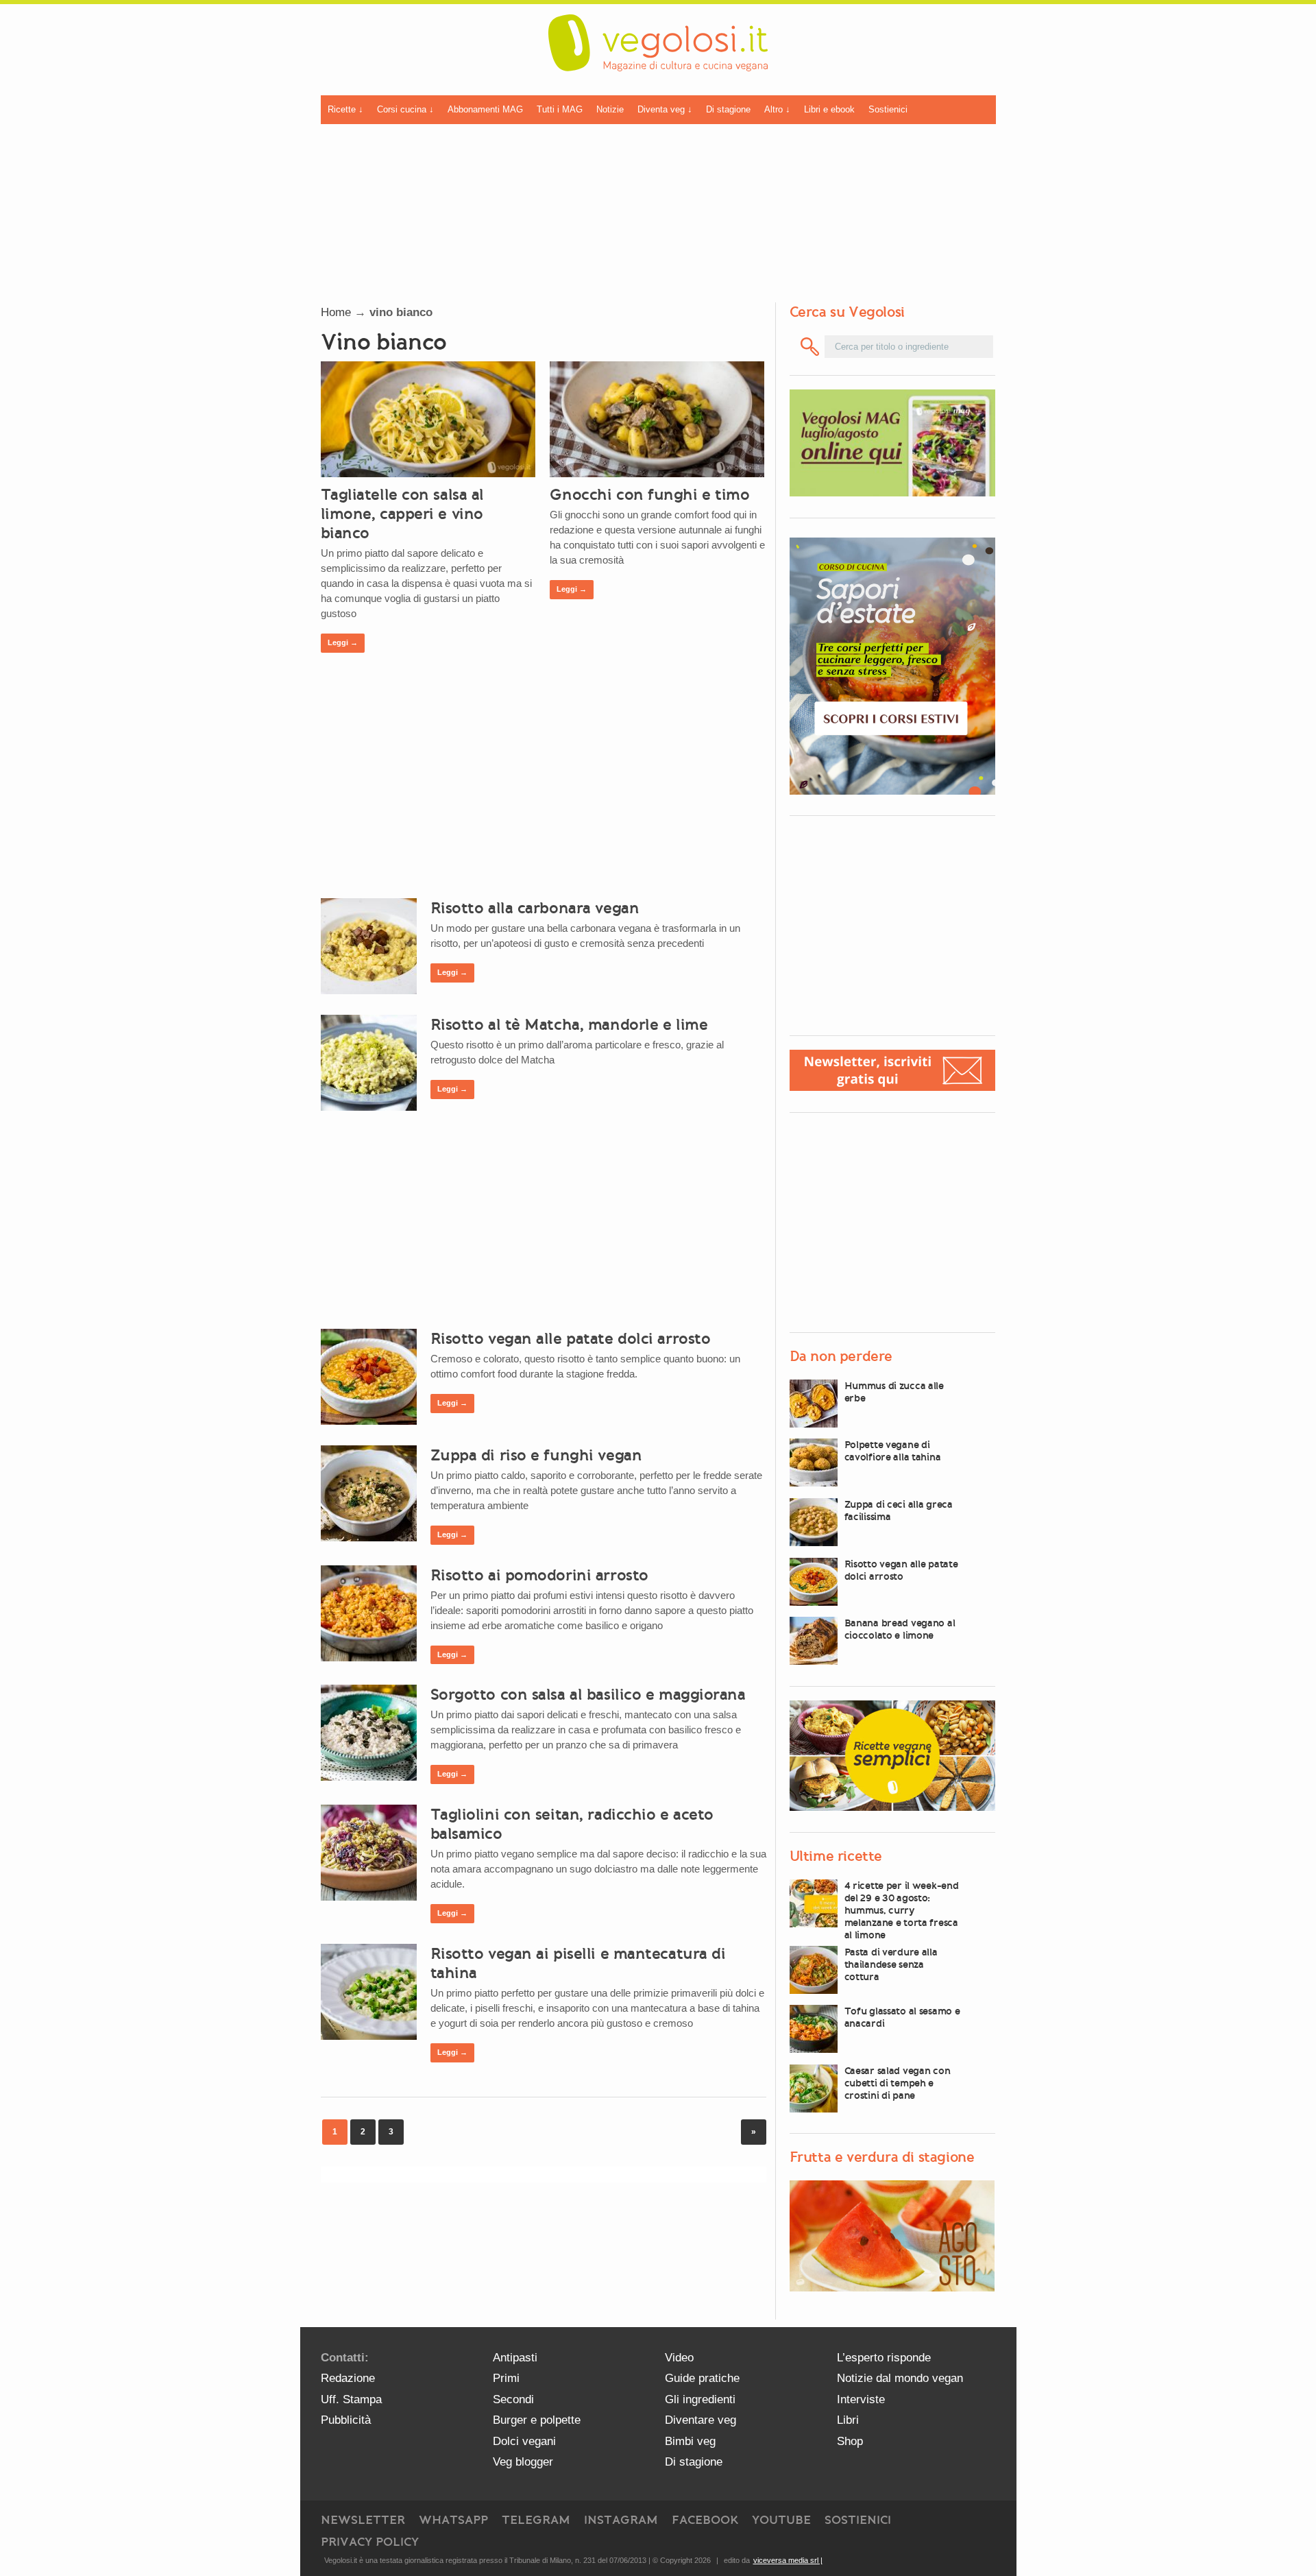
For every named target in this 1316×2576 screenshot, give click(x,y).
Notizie (610, 109)
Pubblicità (346, 2420)
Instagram (621, 2520)
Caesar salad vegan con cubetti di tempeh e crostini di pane (898, 2083)
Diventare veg (700, 2420)
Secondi (513, 2399)
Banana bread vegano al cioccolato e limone (900, 1629)
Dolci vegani (524, 2441)
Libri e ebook (829, 109)
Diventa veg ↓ (665, 109)
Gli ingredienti (700, 2399)
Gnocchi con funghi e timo (649, 494)
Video (679, 2358)
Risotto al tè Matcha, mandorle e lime (569, 1024)
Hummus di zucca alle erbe (894, 1392)
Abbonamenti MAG (485, 109)
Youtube (781, 2520)
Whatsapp (453, 2520)
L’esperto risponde (884, 2358)
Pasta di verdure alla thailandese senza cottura (891, 1964)
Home (336, 312)
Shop (850, 2441)
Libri (848, 2420)
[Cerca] (811, 347)
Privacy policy (370, 2542)
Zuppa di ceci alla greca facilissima (899, 1510)
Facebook (705, 2520)
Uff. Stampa (351, 2399)
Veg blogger (523, 2462)
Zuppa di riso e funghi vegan (536, 1455)
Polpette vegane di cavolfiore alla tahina (893, 1451)
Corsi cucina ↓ (405, 109)
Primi (506, 2378)
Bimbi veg (690, 2441)
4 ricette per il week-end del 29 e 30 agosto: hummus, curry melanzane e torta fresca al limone (902, 1910)
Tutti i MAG (560, 109)
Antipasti (515, 2358)
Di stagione (728, 109)
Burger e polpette (537, 2420)
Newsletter (363, 2520)
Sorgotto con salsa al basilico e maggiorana (588, 1694)
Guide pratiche (702, 2378)
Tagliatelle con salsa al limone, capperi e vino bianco (402, 514)
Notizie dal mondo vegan (900, 2378)
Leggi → (343, 642)
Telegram (536, 2520)
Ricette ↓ (345, 109)
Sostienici (888, 109)
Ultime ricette (836, 1856)
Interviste (861, 2399)
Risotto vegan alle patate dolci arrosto (571, 1338)
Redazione (348, 2378)
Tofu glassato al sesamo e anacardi (902, 2017)
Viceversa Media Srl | (788, 2560)
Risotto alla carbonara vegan (535, 908)
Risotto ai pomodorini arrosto (539, 1575)
